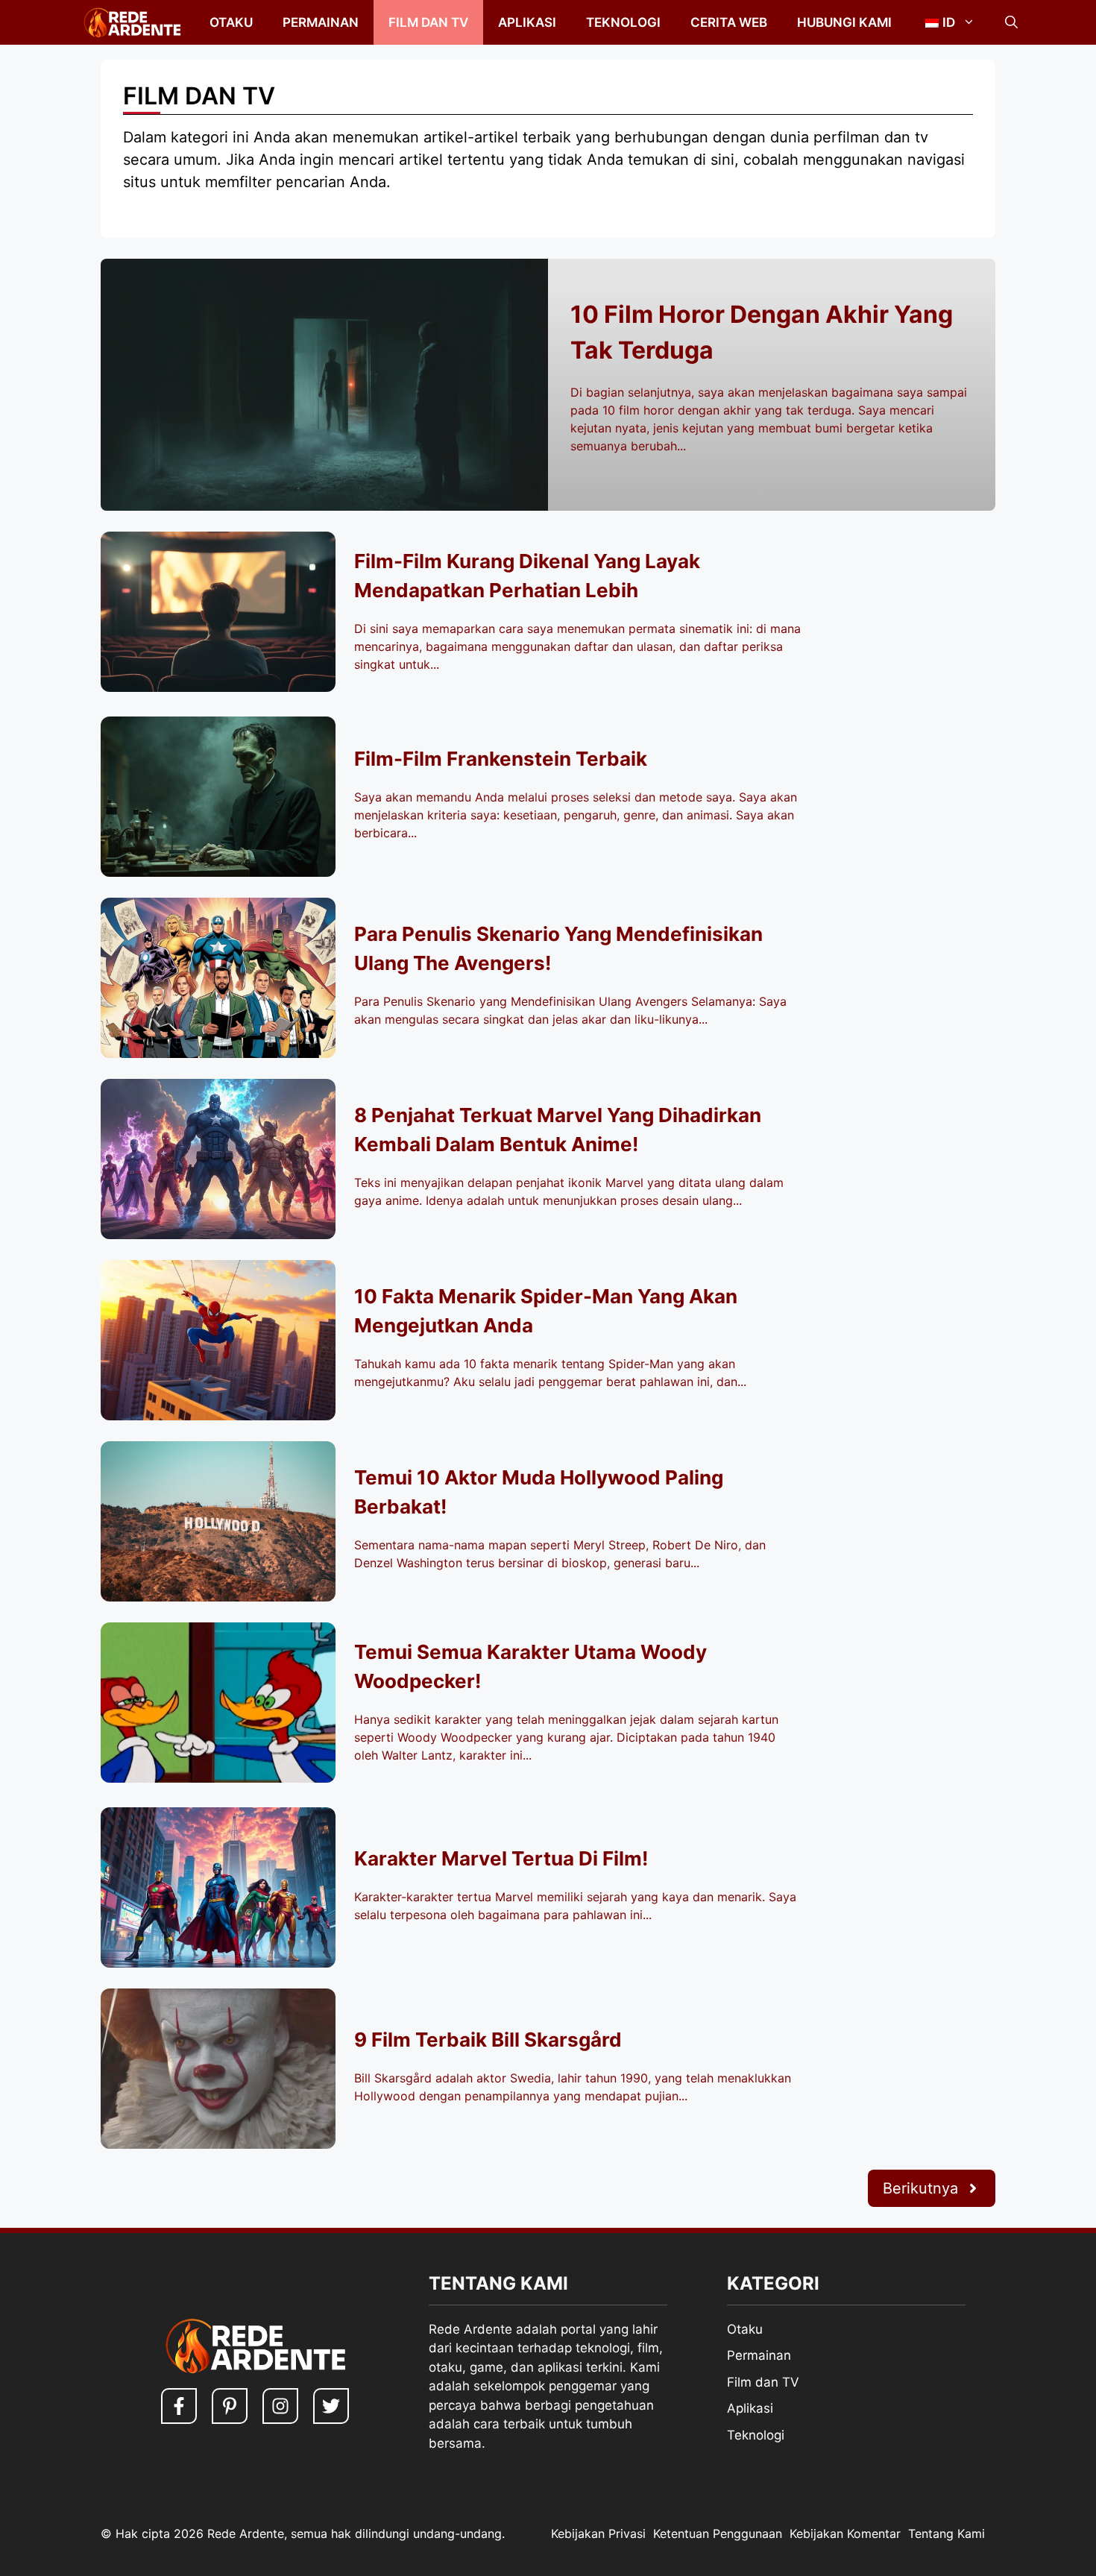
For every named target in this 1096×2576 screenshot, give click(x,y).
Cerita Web (729, 22)
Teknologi (623, 22)
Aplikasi (527, 22)
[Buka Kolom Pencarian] (1011, 22)
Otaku (231, 22)
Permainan (321, 22)
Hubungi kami (844, 22)
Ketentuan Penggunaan (718, 2534)
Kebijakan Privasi (598, 2534)
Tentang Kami (947, 2534)
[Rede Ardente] (129, 22)
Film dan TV (428, 22)
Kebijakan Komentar (845, 2534)
